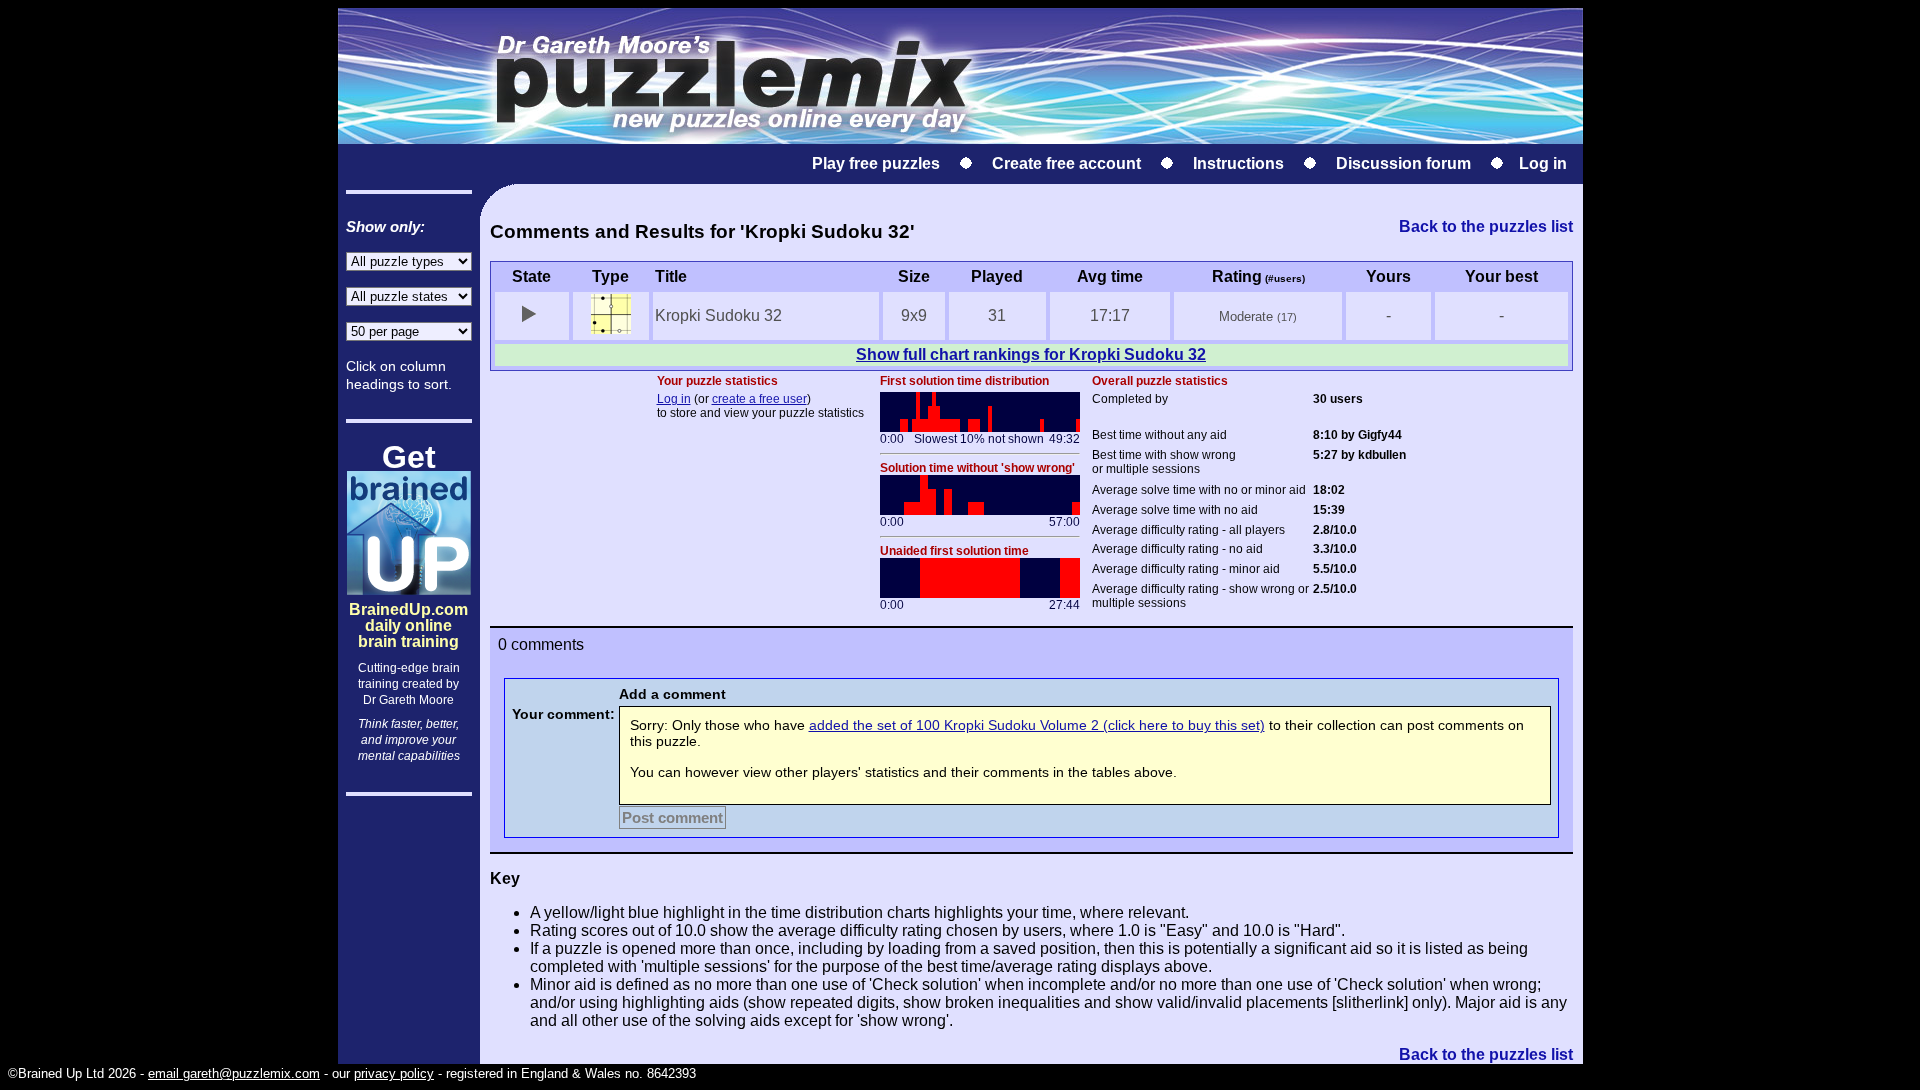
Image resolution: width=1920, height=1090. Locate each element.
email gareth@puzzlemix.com (234, 1073)
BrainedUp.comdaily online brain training (408, 608)
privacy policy (394, 1073)
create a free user (759, 399)
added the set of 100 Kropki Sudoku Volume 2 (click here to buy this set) (1037, 725)
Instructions (1238, 163)
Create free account (1066, 163)
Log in (1543, 163)
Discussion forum (1403, 163)
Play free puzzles (876, 163)
